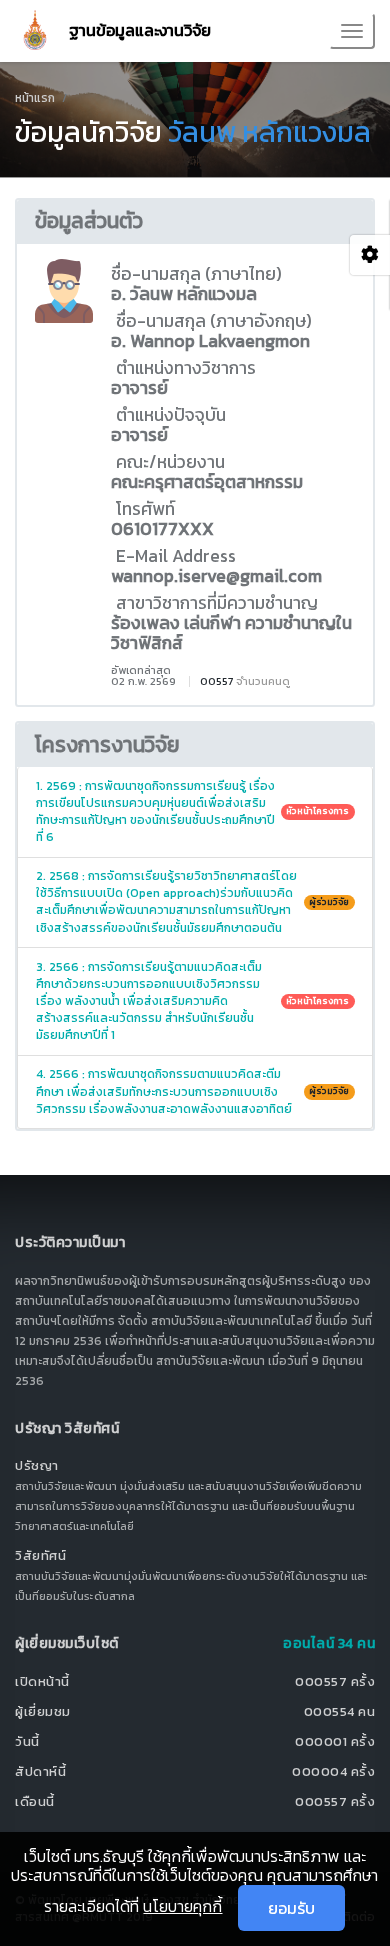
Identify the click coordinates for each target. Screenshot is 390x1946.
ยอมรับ (291, 1908)
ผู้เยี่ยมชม (43, 1711)
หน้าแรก (35, 98)
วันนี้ (27, 1741)
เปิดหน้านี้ (42, 1681)
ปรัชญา (37, 1465)
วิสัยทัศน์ (40, 1555)
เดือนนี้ (35, 1801)
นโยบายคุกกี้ (182, 1906)
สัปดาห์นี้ (40, 1771)
